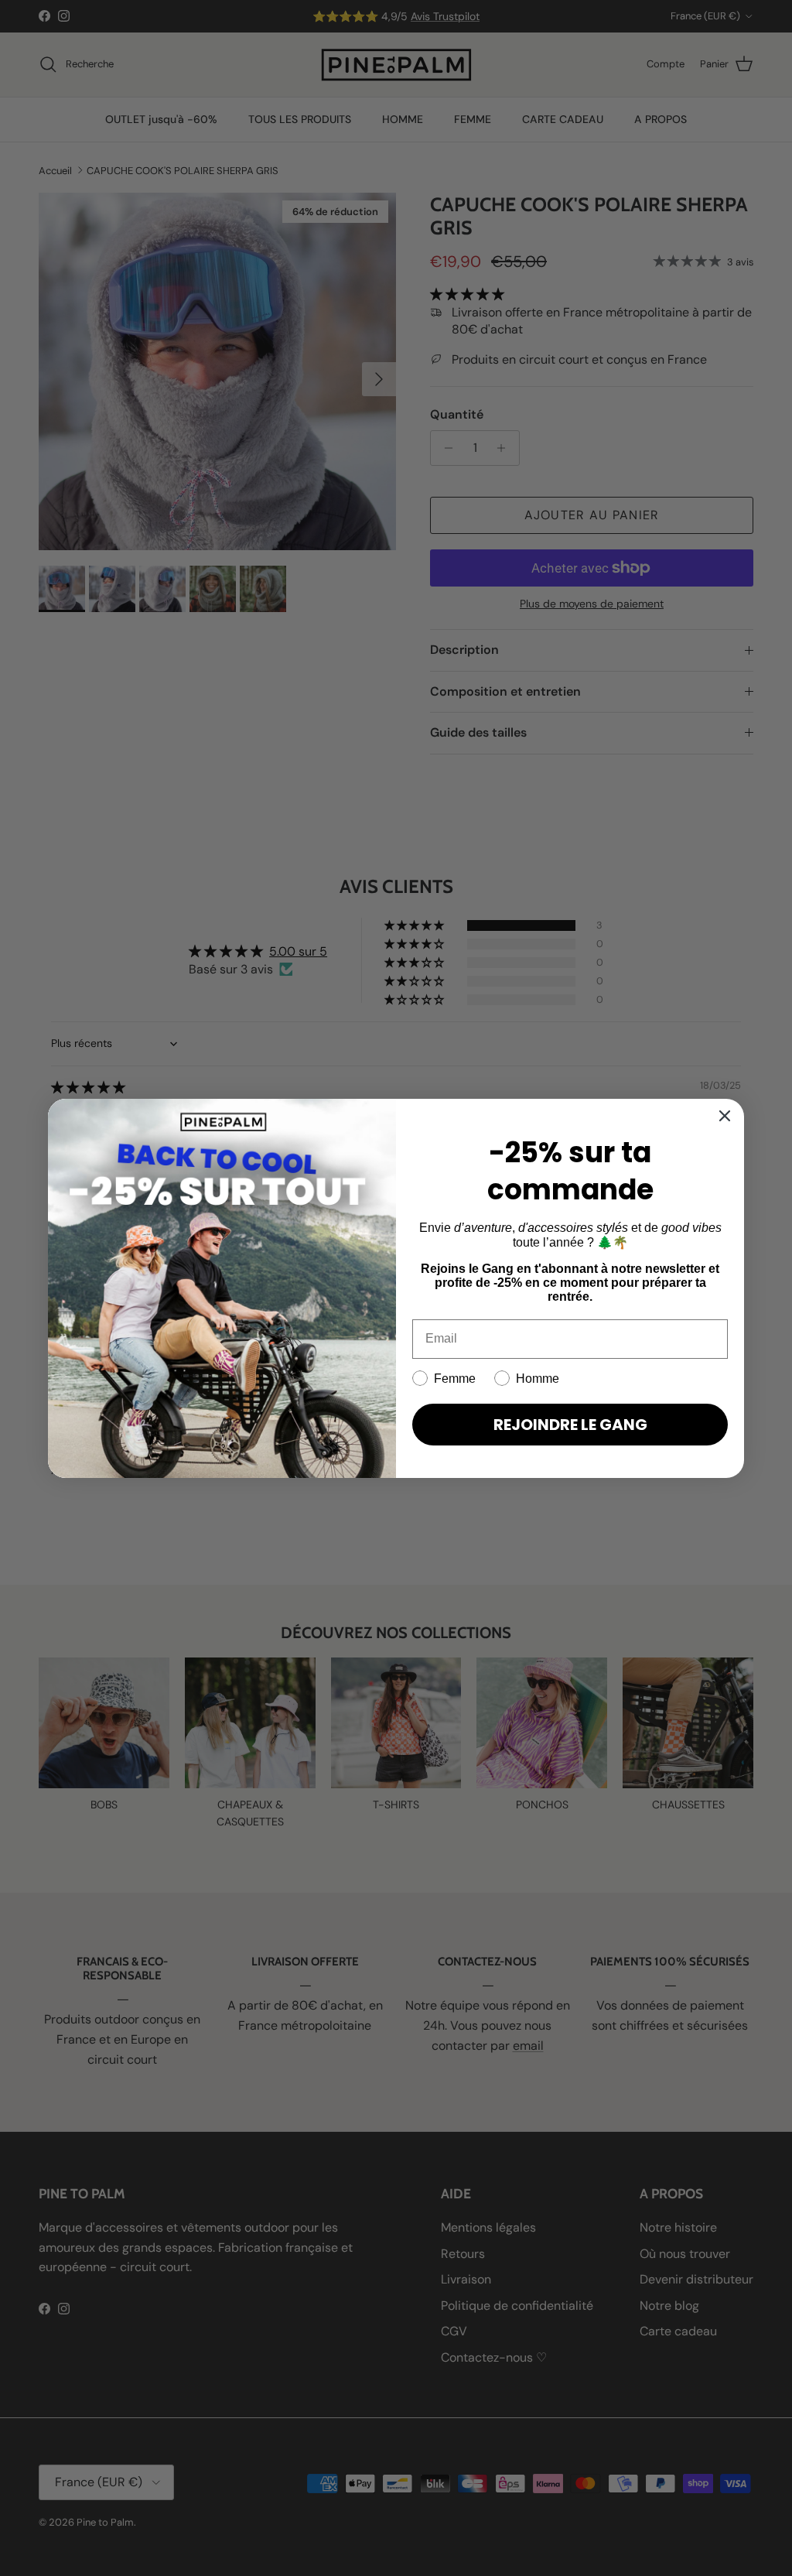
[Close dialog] (725, 1116)
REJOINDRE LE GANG (570, 1425)
